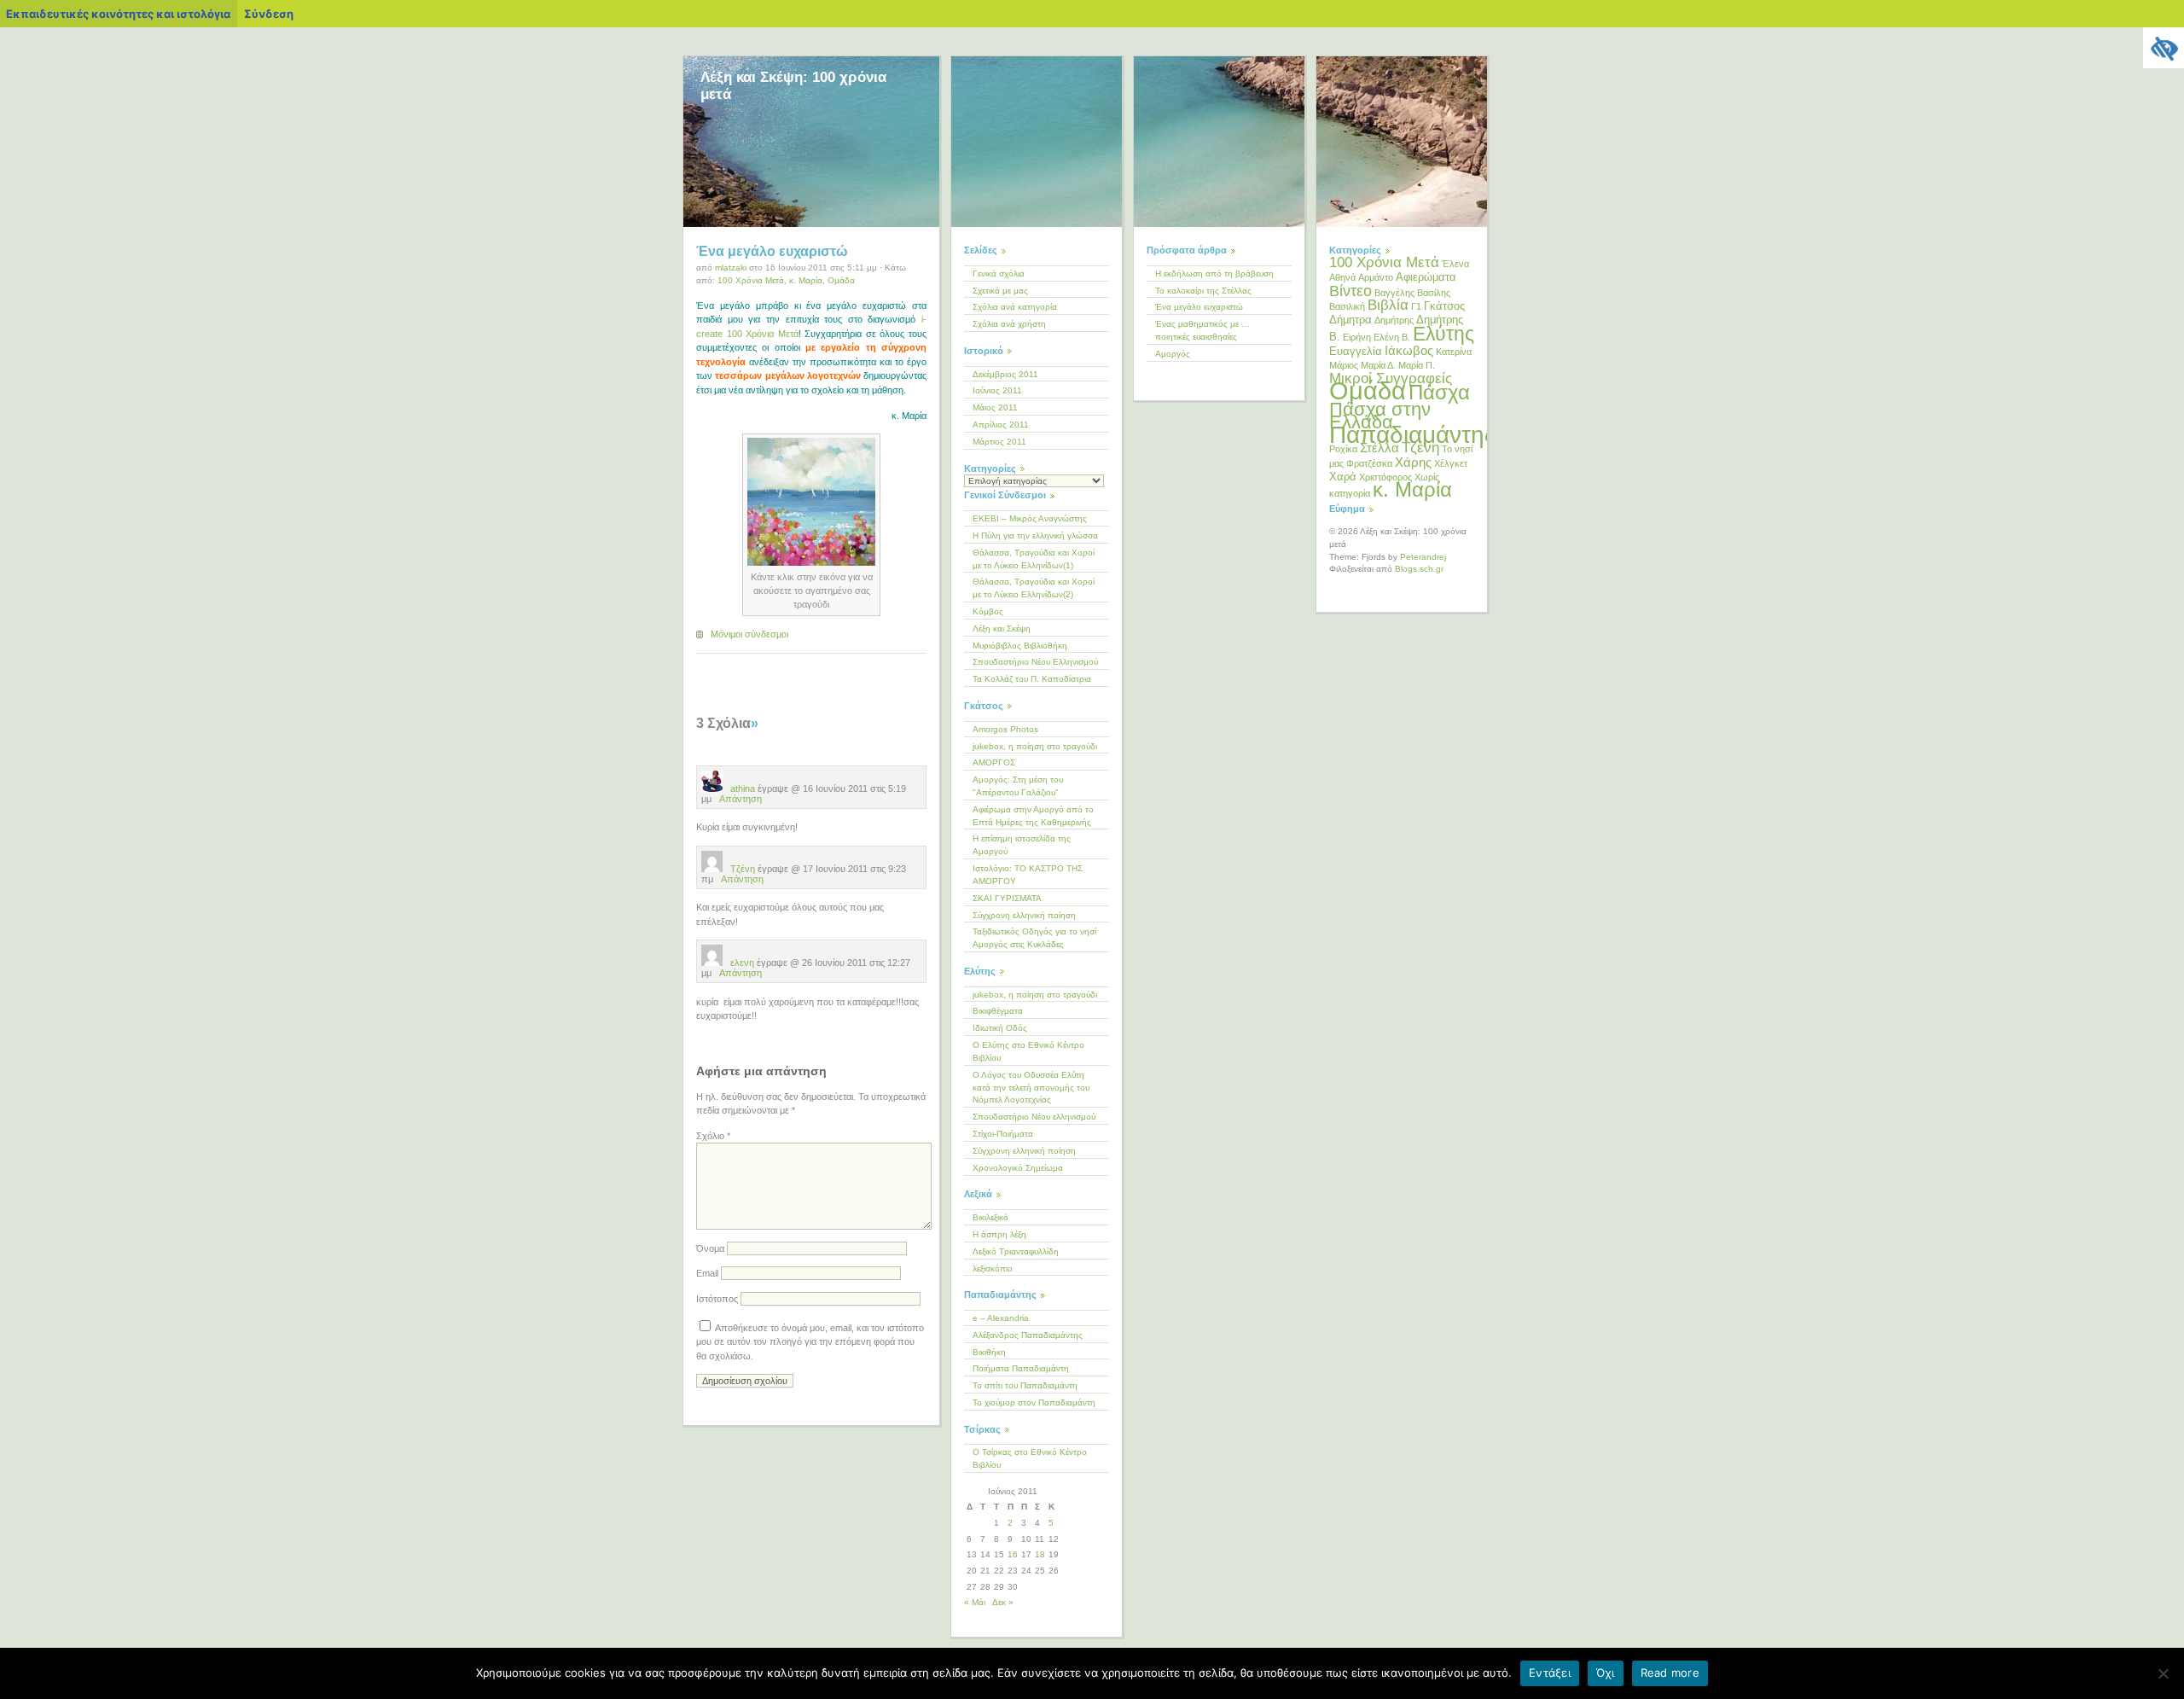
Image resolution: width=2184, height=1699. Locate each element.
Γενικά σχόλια (999, 273)
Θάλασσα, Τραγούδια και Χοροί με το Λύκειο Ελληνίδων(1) (1034, 559)
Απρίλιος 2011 (1001, 425)
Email (707, 1273)
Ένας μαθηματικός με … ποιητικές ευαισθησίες (1202, 330)
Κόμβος (988, 611)
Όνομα (710, 1248)
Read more (1670, 1673)
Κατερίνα (1454, 352)
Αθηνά (1342, 277)
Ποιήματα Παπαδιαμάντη (1021, 1368)
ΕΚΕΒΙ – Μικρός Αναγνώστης (1030, 518)
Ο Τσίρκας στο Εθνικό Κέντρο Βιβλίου (1030, 1458)
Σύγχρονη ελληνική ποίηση (1024, 915)
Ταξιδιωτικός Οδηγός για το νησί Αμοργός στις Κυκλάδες (1034, 938)
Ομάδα (841, 280)
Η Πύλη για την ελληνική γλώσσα (1035, 535)
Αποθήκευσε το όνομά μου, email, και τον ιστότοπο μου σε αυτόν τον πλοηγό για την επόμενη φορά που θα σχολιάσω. (810, 1342)
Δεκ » (1003, 1602)
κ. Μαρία (806, 280)
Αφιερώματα (1426, 277)
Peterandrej (1423, 557)
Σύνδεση (269, 14)
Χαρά (1343, 477)
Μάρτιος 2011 (999, 442)
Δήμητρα (1350, 320)
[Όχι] (2163, 1673)
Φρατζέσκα (1369, 463)
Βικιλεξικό (990, 1217)
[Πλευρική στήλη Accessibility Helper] (2164, 48)
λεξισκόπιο (993, 1268)
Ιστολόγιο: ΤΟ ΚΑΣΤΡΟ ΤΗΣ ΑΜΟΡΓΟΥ (1028, 875)
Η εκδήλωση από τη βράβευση (1214, 273)
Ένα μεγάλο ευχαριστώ (772, 251)
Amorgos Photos (1005, 729)
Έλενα (1455, 264)
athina (741, 788)
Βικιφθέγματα (998, 1011)
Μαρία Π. (1417, 365)
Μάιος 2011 (995, 407)
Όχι (1606, 1673)
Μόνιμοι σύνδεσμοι (749, 634)
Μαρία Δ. (1378, 365)
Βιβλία (1388, 305)
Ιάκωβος (1409, 350)
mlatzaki (731, 268)
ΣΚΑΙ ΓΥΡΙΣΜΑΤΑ (1007, 898)
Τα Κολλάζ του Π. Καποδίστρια (1032, 679)
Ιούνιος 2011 (997, 390)
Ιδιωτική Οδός (1000, 1028)
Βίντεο (1350, 291)
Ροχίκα (1343, 449)
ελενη (741, 963)
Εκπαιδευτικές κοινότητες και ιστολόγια (118, 14)
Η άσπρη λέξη (999, 1234)
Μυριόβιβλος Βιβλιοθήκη (1020, 646)
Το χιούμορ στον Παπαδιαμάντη (1034, 1402)
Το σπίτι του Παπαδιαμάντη (1025, 1385)
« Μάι (975, 1602)
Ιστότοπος (717, 1299)
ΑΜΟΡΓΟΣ (994, 762)
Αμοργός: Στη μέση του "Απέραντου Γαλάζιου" (1018, 786)
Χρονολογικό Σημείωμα (1018, 1168)
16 (1013, 1554)
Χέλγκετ (1451, 463)
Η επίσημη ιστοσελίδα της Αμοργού (1022, 845)
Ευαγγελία (1356, 351)
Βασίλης (1434, 293)
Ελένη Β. (1392, 337)
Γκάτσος (1444, 306)
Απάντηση (741, 799)
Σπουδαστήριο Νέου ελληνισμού (1034, 1117)
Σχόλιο (713, 1136)
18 (1040, 1554)
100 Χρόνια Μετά (751, 280)
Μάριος (1344, 365)
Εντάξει (1550, 1673)
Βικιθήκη (989, 1352)
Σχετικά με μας (1000, 291)
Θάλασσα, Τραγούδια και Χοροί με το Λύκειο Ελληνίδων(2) (1034, 588)
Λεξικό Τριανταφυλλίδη (1016, 1251)
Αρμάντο (1376, 277)
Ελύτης (1443, 334)
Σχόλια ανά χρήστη (1009, 324)
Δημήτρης (1394, 320)
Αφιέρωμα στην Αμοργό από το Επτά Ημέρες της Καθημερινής (1033, 816)
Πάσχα (1439, 392)
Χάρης (1413, 462)
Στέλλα (1380, 448)
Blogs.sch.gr (1419, 569)
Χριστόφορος (1385, 477)
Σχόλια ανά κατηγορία (1015, 307)
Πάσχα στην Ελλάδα (1380, 416)
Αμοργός (1173, 354)
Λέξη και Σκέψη (1002, 628)
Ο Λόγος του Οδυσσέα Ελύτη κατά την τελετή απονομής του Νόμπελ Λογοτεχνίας (1031, 1088)
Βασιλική (1347, 306)
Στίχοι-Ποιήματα (1003, 1134)
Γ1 (1416, 306)
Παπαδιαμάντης (1413, 435)
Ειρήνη (1357, 337)
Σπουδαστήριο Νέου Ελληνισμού (1035, 662)
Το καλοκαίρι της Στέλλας (1203, 291)
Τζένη (741, 869)
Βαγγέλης (1394, 293)
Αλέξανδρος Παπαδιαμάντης (1028, 1335)
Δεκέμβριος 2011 (1005, 374)
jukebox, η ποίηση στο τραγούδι (1035, 746)
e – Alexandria (1001, 1318)
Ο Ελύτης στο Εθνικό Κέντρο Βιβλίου (1028, 1051)
